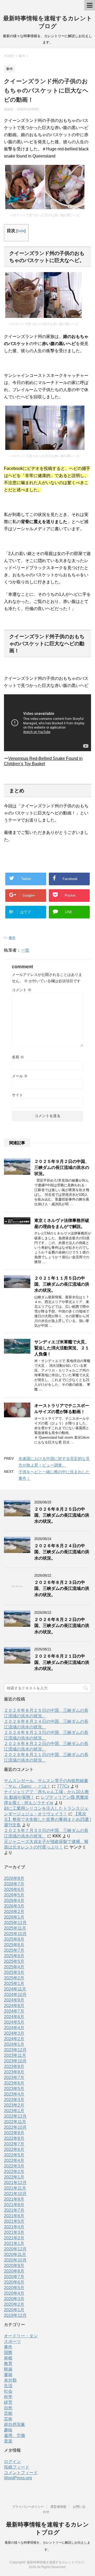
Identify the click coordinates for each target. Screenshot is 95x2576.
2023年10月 (15, 2061)
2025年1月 (14, 1983)
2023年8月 (14, 2072)
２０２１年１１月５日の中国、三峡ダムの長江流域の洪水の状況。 (62, 1284)
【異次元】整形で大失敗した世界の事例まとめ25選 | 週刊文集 (47, 1819)
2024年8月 (14, 2006)
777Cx (63, 1786)
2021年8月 (14, 2205)
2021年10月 (15, 2194)
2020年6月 (14, 2282)
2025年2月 (14, 1978)
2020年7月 (14, 2277)
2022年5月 (14, 2155)
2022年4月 (14, 2160)
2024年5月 (14, 2022)
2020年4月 (14, 2293)
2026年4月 (14, 1901)
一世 (25, 950)
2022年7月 (14, 2144)
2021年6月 (14, 2216)
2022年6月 (14, 2149)
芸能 (8, 2413)
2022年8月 (14, 2138)
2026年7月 (14, 1884)
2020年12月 (15, 2249)
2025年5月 (14, 1961)
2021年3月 (14, 2232)
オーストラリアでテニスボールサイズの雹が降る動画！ (62, 1409)
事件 (12, 938)
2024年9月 (14, 2000)
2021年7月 (14, 2210)
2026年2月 (14, 1912)
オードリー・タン (21, 2336)
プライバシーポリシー (28, 2507)
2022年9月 (14, 2133)
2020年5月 (14, 2288)
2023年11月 (15, 2055)
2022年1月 (14, 2177)
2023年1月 (14, 2111)
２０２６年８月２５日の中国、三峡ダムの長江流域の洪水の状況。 (62, 1515)
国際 (8, 2353)
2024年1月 (14, 2044)
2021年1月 (14, 2243)
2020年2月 (14, 2304)
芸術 (8, 2419)
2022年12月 (15, 2116)
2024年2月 (14, 2039)
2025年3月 (14, 1972)
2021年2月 (14, 2238)
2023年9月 (14, 2066)
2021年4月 (14, 2227)
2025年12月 (15, 1923)
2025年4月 (14, 1967)
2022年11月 (15, 2122)
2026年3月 (14, 1906)
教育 (8, 2364)
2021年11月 (15, 2188)
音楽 (8, 2441)
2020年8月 (14, 2271)
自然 (8, 2408)
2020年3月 (14, 2299)
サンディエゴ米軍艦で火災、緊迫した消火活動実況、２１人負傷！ (62, 1348)
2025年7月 (14, 1950)
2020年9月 (14, 2266)
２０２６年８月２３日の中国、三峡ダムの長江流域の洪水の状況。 (62, 1589)
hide (21, 231)
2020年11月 (15, 2255)
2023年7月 (14, 2078)
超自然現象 (15, 2424)
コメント (22, 990)
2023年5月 (14, 2089)
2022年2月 (14, 2172)
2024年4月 (14, 2028)
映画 (8, 2369)
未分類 (10, 2380)
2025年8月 (14, 1945)
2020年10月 (15, 2260)
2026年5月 (14, 1895)
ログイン (12, 2462)
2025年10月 (15, 1934)
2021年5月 (14, 2221)
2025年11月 (15, 1928)
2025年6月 (14, 1956)
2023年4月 (14, 2094)
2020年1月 (14, 2310)
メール (20, 1076)
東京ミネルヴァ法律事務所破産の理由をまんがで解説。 (62, 1223)
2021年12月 (15, 2183)
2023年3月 (14, 2100)
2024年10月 (15, 1995)
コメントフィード (21, 2473)
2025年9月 (14, 1939)
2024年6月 (14, 2017)
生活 (8, 2386)
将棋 (8, 2358)
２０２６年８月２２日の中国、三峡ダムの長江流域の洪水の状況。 (62, 1626)
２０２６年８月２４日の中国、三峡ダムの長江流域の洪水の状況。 (62, 1552)
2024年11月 (15, 1989)
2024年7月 (14, 2011)
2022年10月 (15, 2127)
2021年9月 (14, 2199)
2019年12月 (15, 2315)
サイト (17, 1095)
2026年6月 (14, 1889)
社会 (8, 2391)
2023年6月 (14, 2083)
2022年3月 (14, 2166)
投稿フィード (17, 2467)
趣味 (8, 2430)
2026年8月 (14, 1878)
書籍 (8, 2375)
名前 (18, 1057)
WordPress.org (18, 2478)
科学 (8, 2397)
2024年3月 (14, 2033)
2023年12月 (15, 2050)
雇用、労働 (15, 2435)
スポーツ (12, 2341)
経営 (8, 2402)
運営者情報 (58, 2507)
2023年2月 (14, 2105)
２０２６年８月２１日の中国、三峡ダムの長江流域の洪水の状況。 (62, 1662)
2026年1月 (14, 1917)
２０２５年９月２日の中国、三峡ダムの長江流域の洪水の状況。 (62, 1168)
